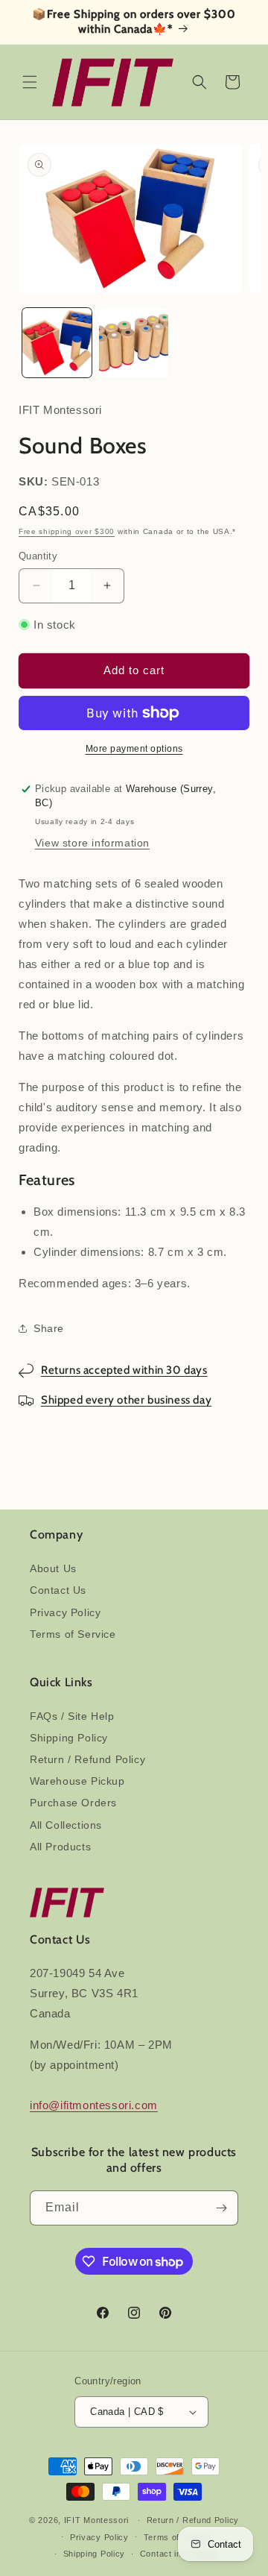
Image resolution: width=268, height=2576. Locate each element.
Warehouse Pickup (77, 1781)
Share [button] (49, 1328)
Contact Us (58, 1590)
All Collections (66, 1825)
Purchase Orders (73, 1803)
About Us (53, 1568)
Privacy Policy (65, 1612)
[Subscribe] (221, 2208)
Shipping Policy (69, 1738)
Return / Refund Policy (87, 1759)
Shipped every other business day (126, 1400)
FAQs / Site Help (72, 1716)
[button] (30, 82)
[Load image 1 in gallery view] (57, 343)
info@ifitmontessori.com (94, 2105)
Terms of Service (73, 1634)
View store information (92, 843)
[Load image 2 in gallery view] (134, 343)
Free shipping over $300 (67, 531)
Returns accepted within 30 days (124, 1370)
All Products (60, 1847)
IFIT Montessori (97, 2520)
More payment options (134, 749)
